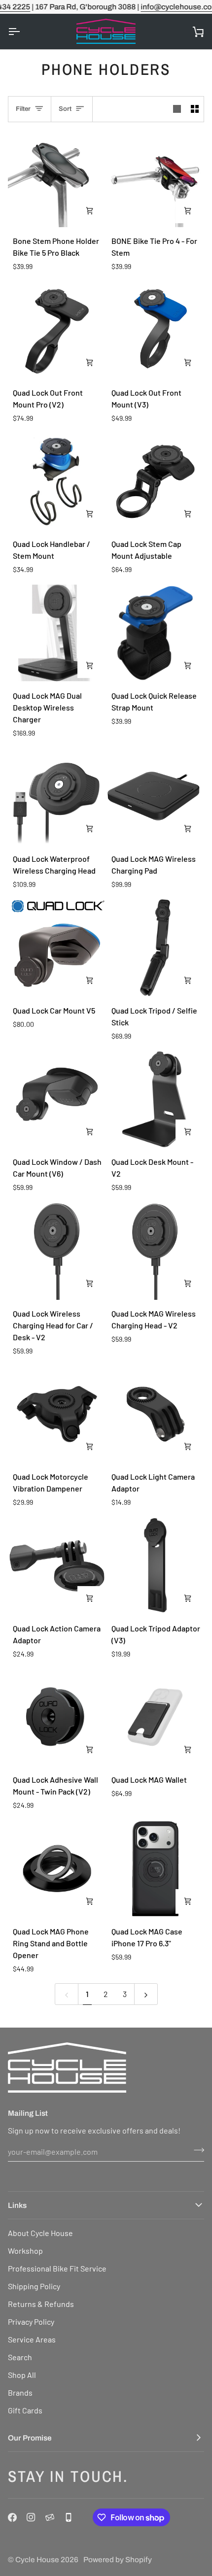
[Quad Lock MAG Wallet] (156, 1717)
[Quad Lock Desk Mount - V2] (156, 1100)
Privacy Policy (31, 2322)
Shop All (22, 2375)
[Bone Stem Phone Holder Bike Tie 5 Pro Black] (57, 179)
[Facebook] (12, 2517)
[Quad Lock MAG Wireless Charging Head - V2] (156, 1251)
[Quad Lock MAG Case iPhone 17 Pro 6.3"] (156, 1869)
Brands (20, 2392)
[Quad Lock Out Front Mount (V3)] (156, 330)
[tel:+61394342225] (69, 2517)
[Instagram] (31, 2517)
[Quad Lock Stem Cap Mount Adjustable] (156, 482)
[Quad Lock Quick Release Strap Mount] (156, 633)
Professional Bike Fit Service (57, 2268)
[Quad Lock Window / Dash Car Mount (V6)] (57, 1100)
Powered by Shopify (118, 2559)
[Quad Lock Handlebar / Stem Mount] (57, 482)
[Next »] (146, 1994)
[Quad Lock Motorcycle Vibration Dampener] (57, 1414)
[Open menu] (23, 32)
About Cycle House (40, 2233)
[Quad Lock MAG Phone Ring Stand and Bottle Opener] (57, 1869)
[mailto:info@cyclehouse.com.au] (50, 2517)
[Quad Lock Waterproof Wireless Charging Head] (57, 797)
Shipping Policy (34, 2286)
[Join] (196, 2150)
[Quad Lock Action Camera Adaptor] (57, 1566)
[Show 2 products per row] (195, 109)
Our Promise (30, 2438)
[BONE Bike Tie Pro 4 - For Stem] (156, 179)
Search (20, 2357)
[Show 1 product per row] (177, 109)
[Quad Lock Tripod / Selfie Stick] (156, 948)
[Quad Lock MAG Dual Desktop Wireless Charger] (57, 633)
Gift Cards (25, 2410)
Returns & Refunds (41, 2304)
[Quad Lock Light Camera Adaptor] (156, 1414)
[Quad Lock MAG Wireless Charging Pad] (156, 797)
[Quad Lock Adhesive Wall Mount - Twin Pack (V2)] (57, 1717)
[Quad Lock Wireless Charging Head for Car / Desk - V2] (57, 1251)
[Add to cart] (90, 211)
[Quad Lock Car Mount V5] (57, 948)
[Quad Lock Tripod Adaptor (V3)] (156, 1566)
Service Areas (32, 2339)
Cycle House (37, 2559)
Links (17, 2205)
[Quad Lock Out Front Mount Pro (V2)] (57, 330)
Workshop (25, 2251)
